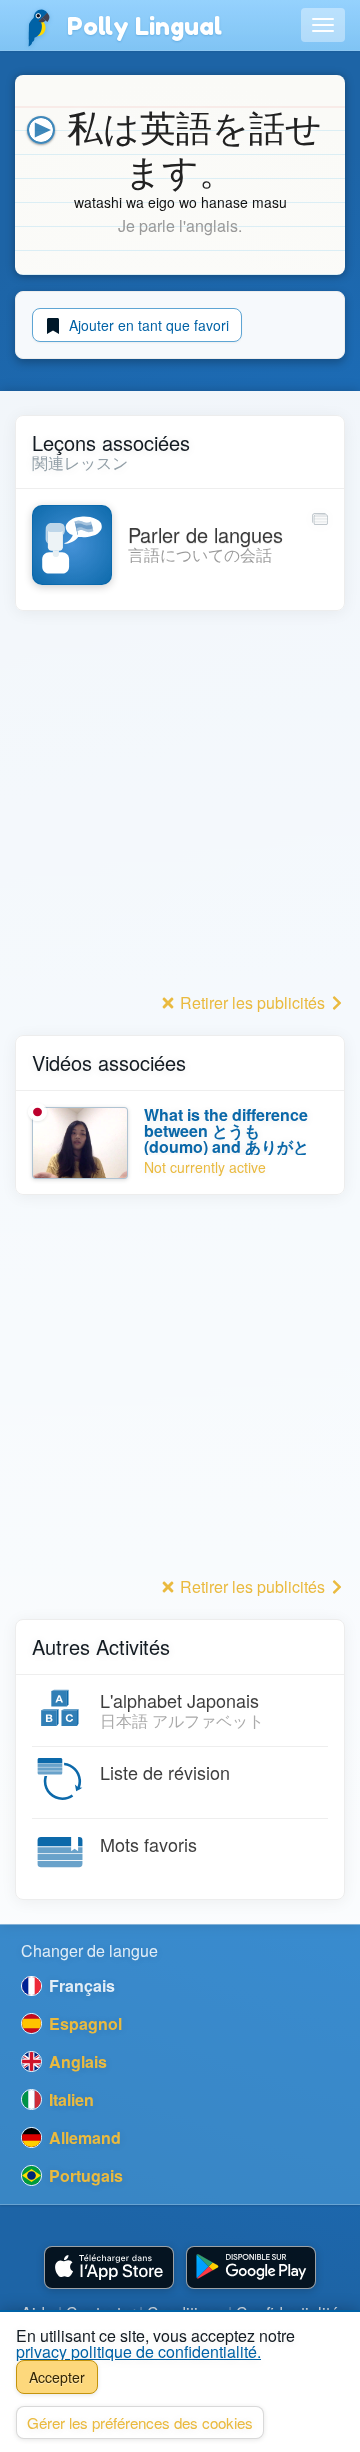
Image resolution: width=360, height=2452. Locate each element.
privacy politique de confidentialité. (138, 2351)
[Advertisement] (180, 807)
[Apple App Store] (109, 2267)
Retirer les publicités (252, 1002)
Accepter (57, 2377)
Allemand (83, 2137)
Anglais (76, 2061)
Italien (69, 2099)
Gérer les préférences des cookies (140, 2422)
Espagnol (83, 2023)
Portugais (84, 2175)
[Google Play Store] (251, 2267)
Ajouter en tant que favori (147, 325)
